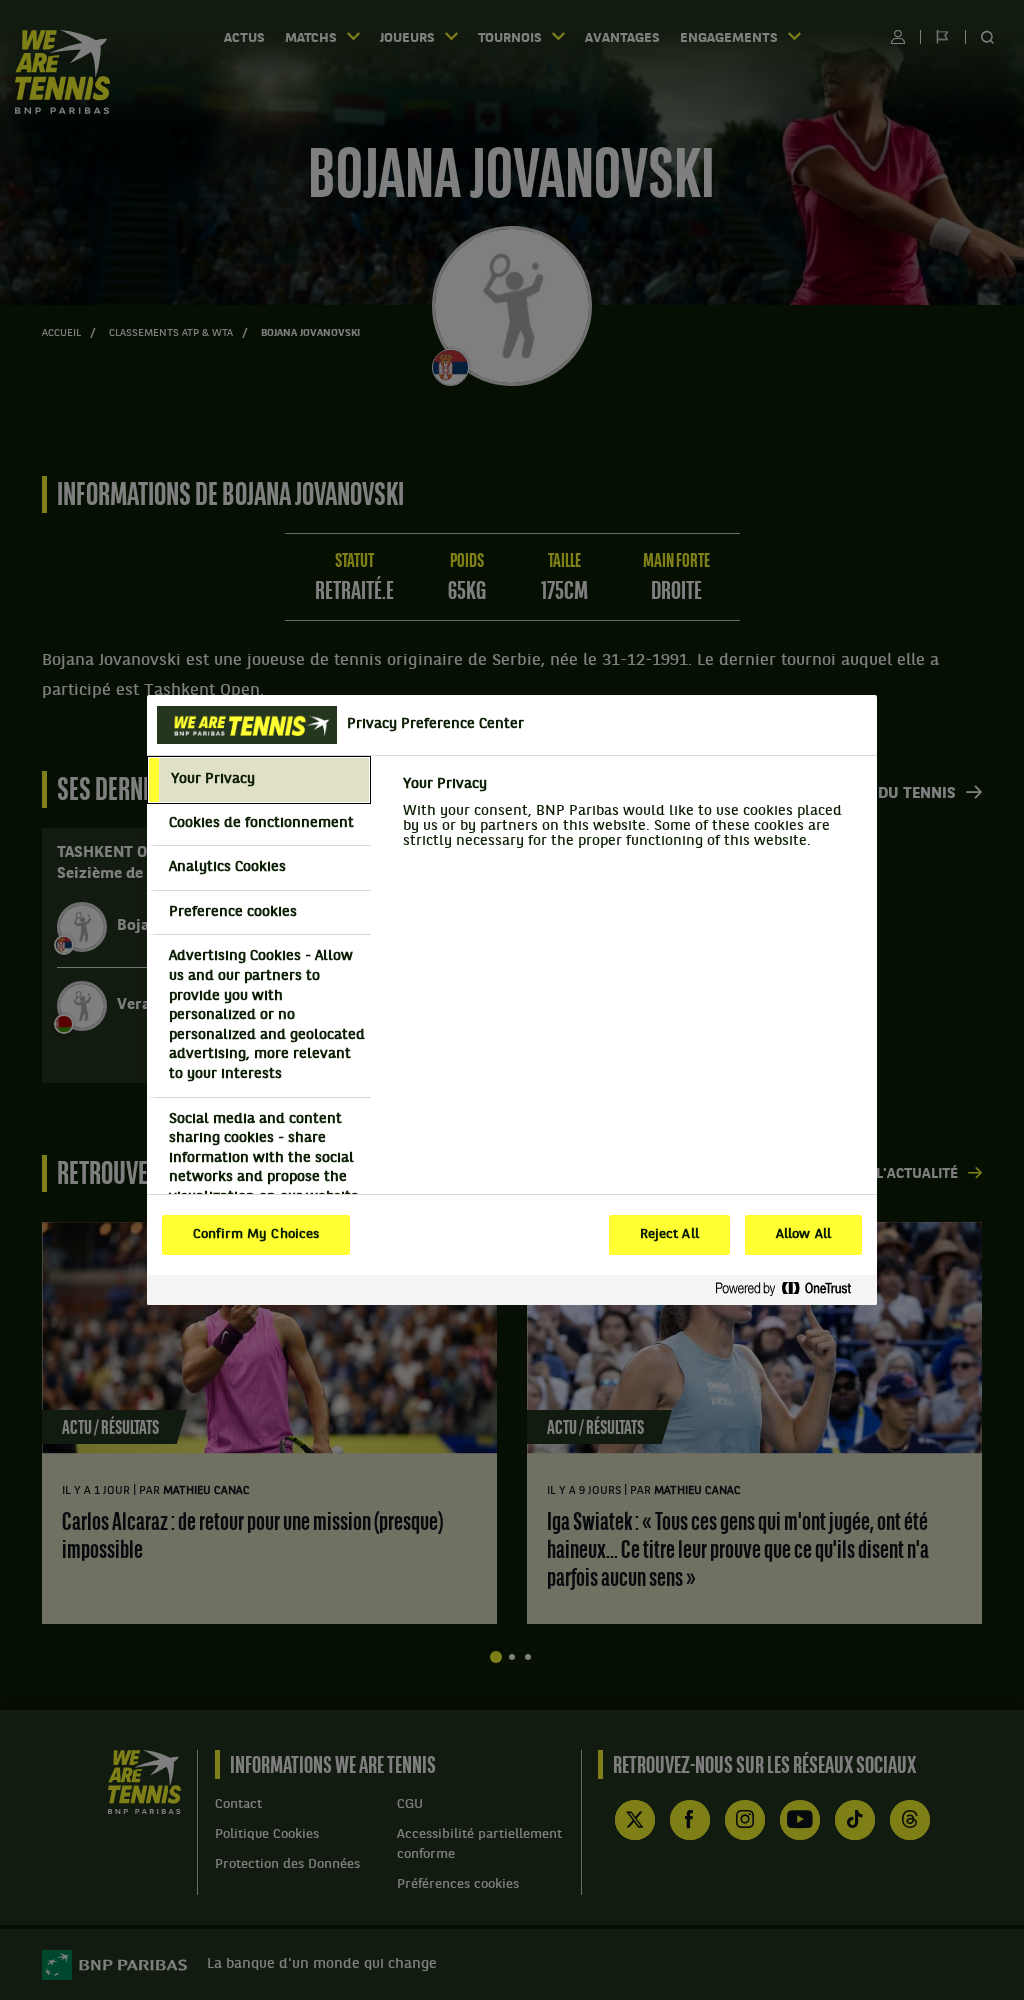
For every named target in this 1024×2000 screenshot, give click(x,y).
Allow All (803, 1235)
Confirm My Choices (256, 1235)
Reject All (669, 1235)
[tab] (259, 780)
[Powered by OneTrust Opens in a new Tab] (791, 1289)
